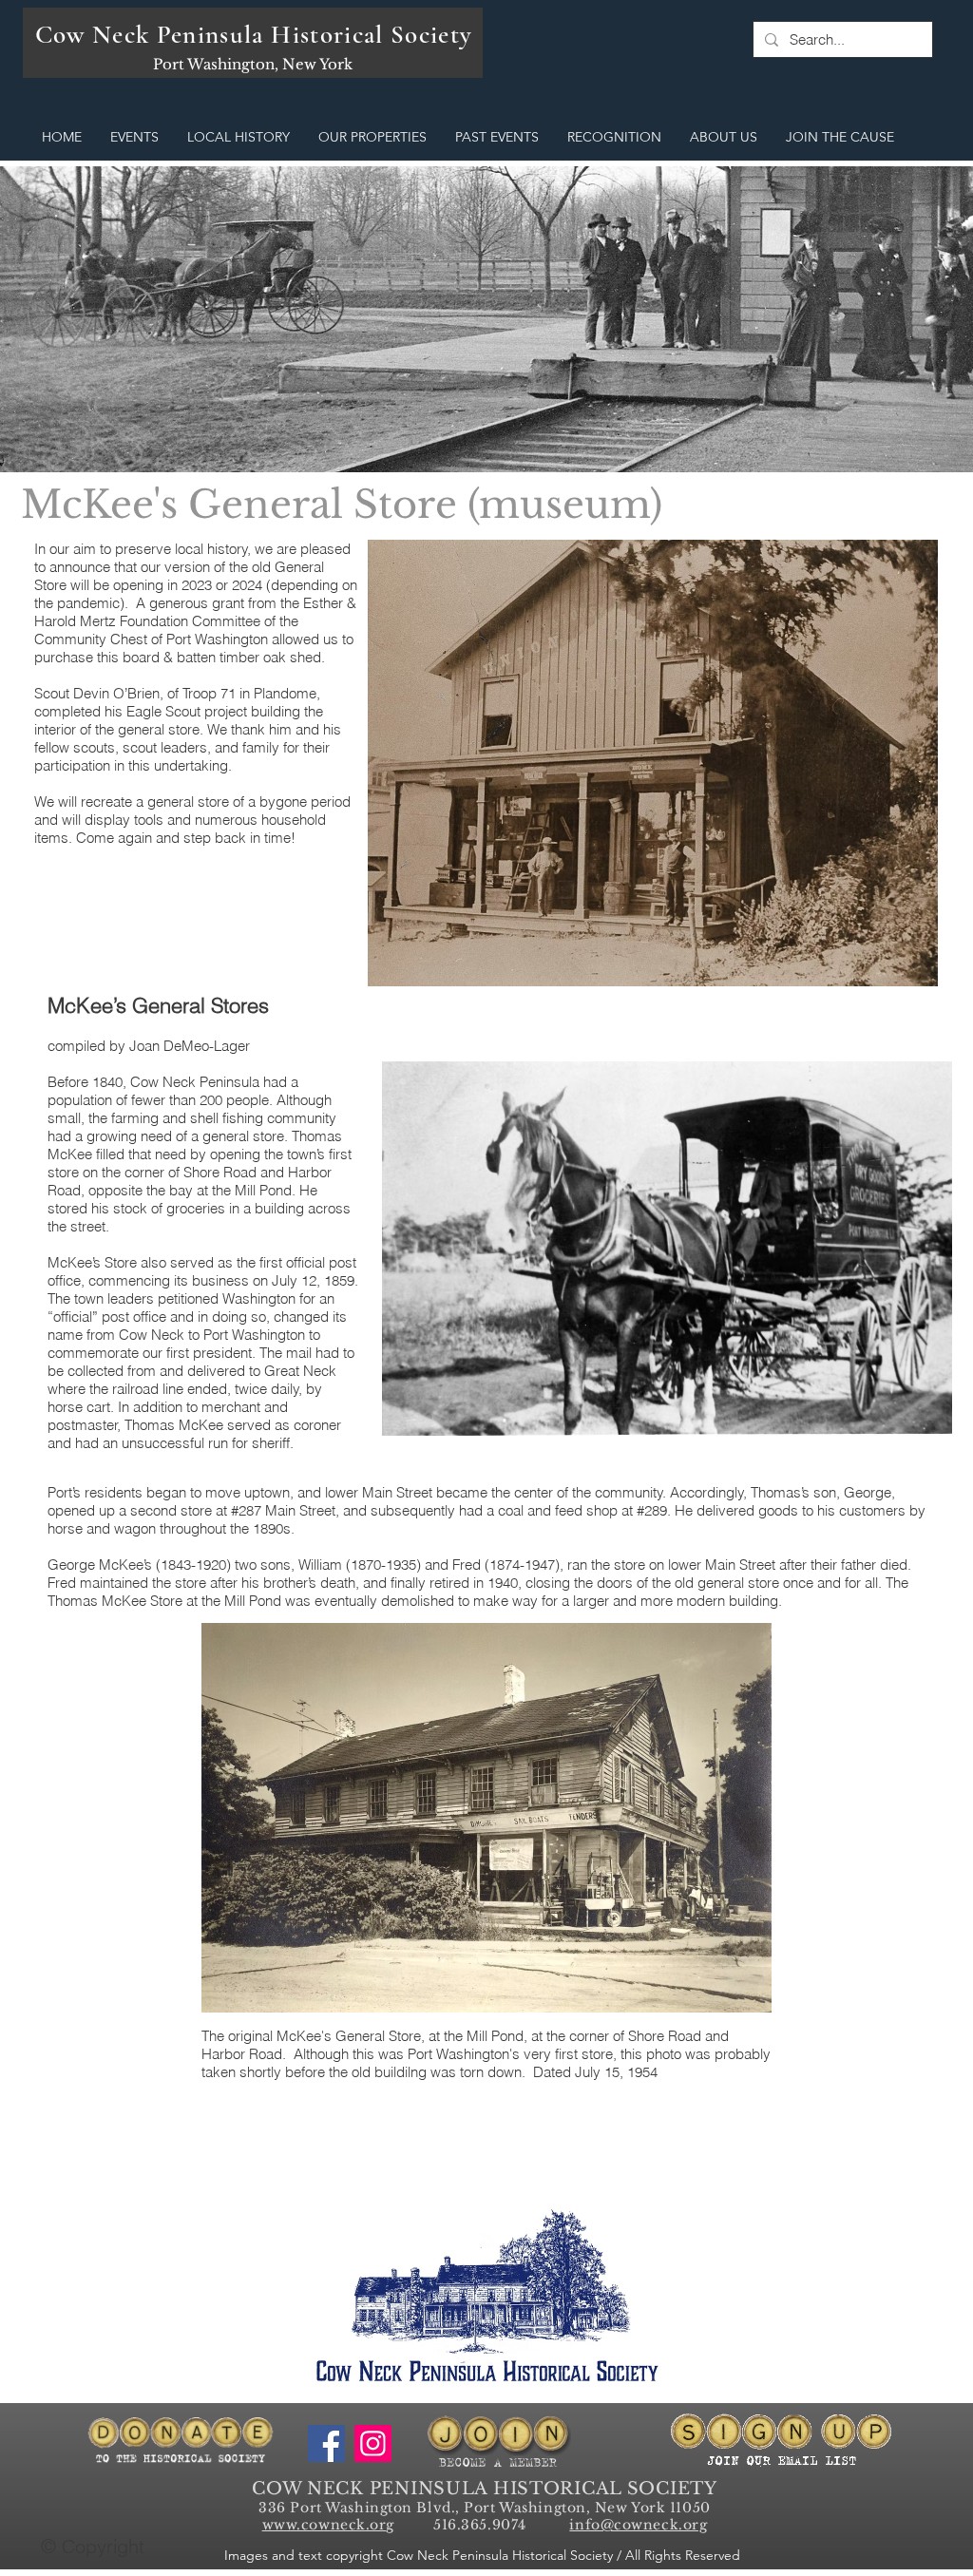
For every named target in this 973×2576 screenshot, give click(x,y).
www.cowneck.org (328, 2525)
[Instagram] (373, 2443)
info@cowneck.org (638, 2525)
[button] (134, 137)
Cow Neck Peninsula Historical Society (254, 35)
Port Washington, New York (253, 64)
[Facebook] (326, 2443)
